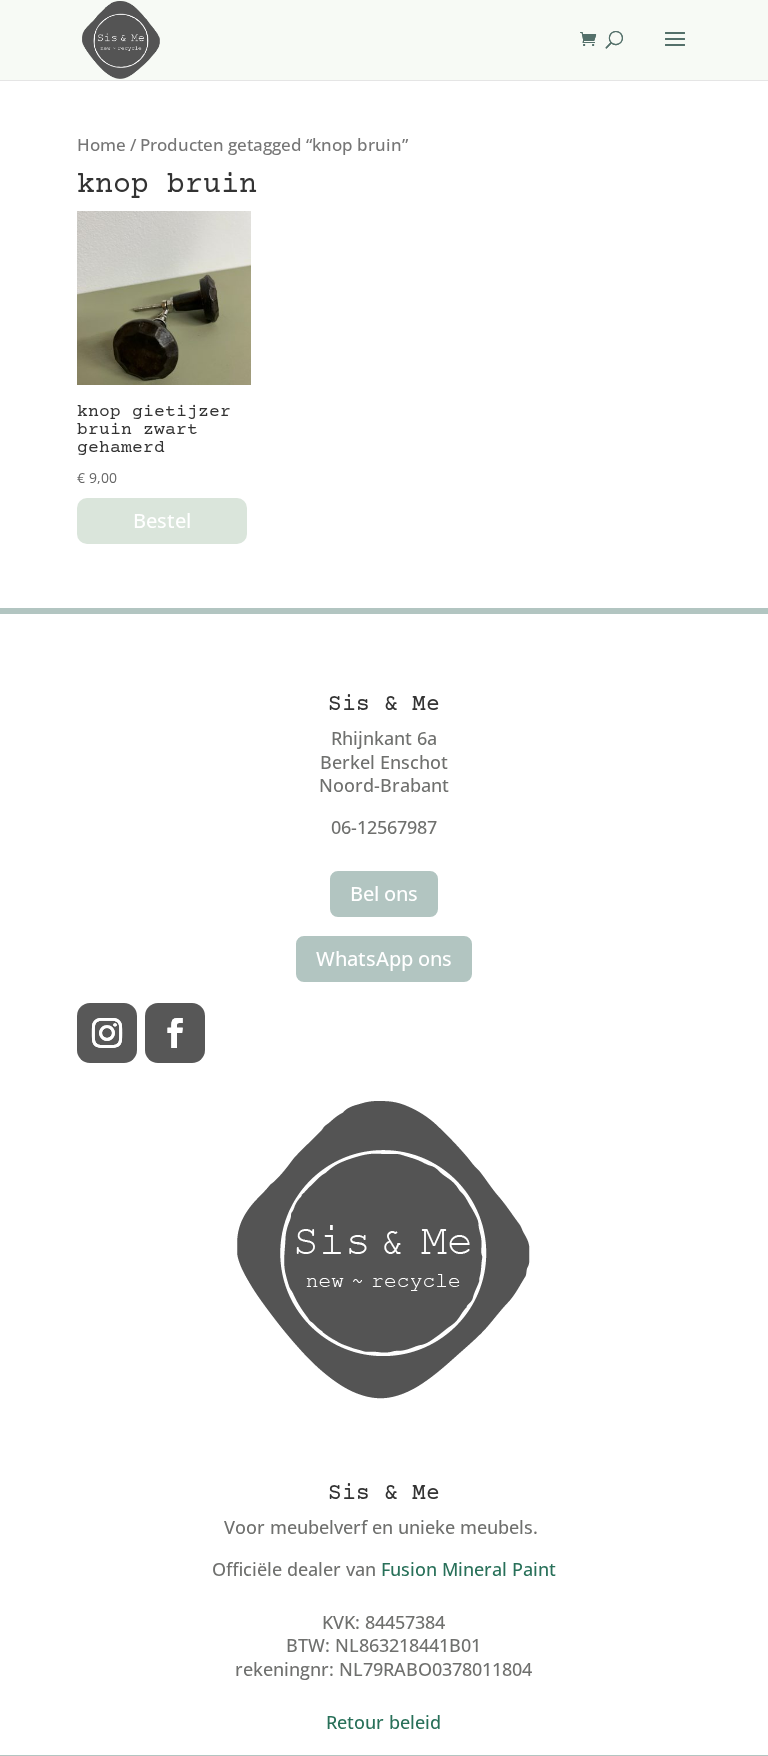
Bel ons (384, 893)
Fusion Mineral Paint (468, 1569)
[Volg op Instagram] (107, 1033)
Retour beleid (383, 1722)
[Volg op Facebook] (175, 1033)
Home (101, 144)
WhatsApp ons (384, 958)
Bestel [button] (162, 520)
